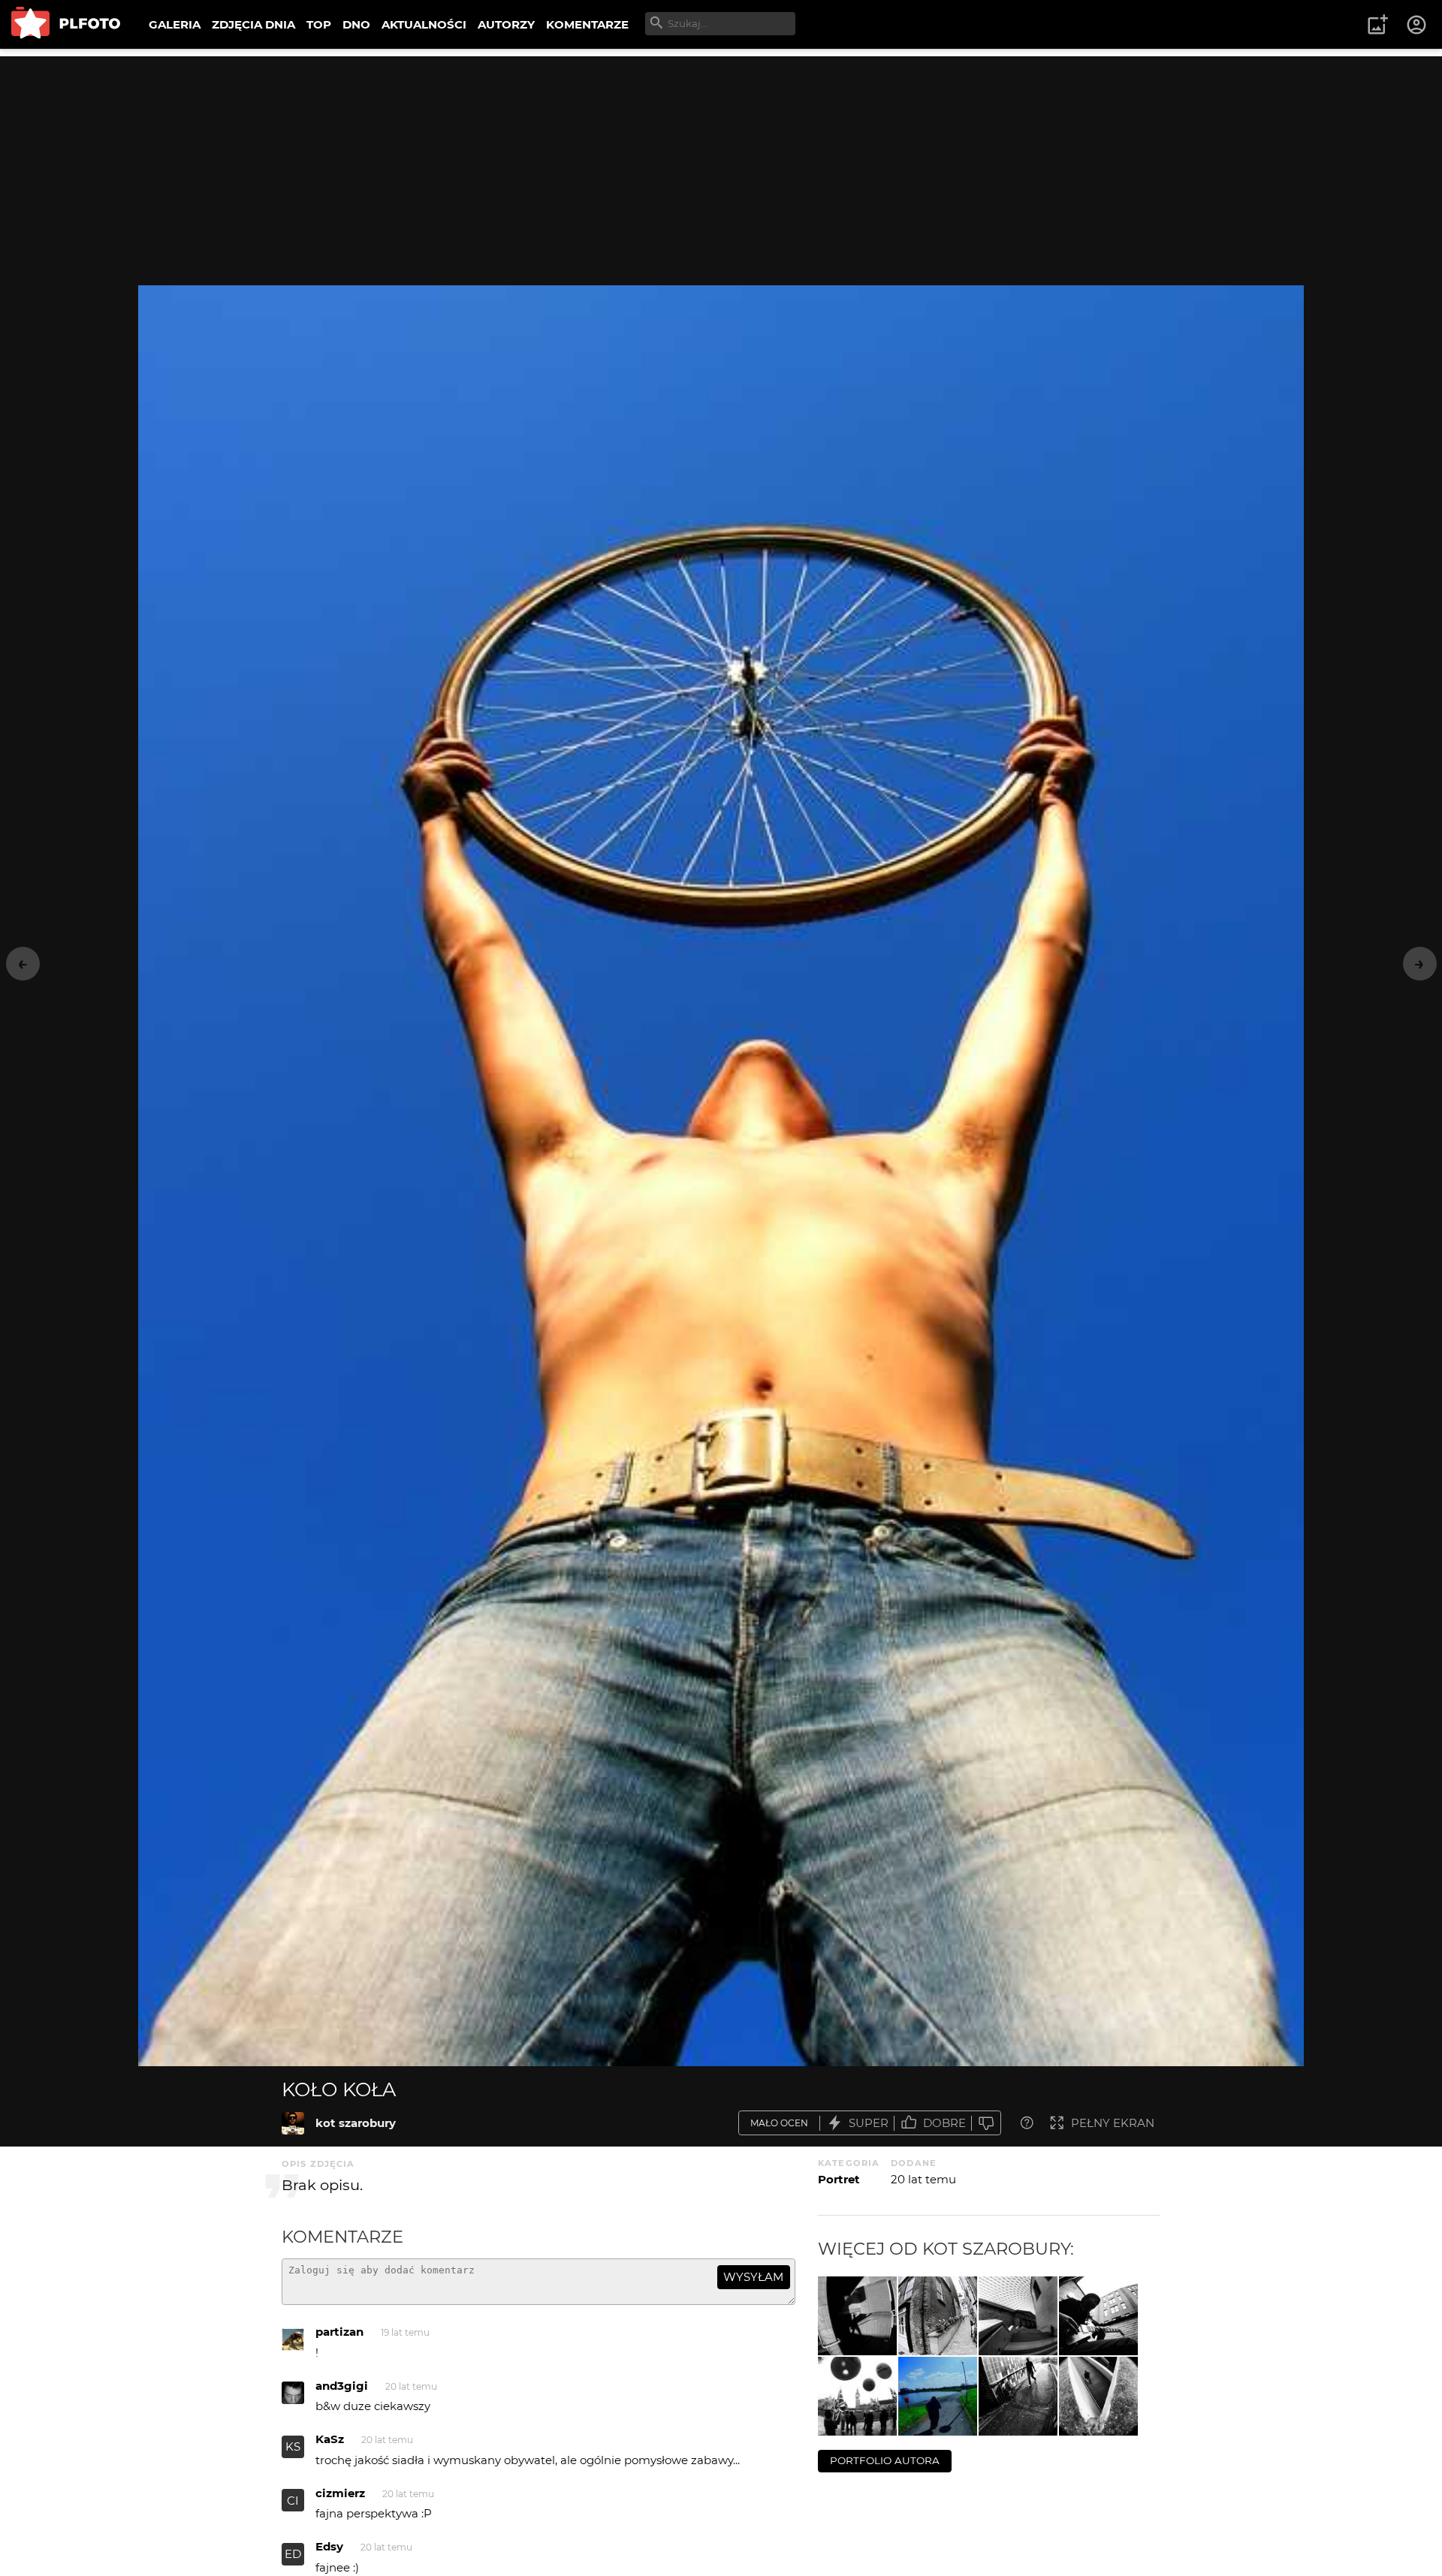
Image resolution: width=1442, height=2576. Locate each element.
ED (293, 2554)
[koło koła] (293, 2123)
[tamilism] (857, 2396)
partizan (339, 2332)
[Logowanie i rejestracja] (1417, 25)
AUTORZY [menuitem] (506, 24)
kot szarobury (356, 2123)
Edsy (329, 2546)
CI (293, 2501)
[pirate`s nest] (1018, 2316)
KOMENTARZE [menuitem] (587, 24)
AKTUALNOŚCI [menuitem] (424, 24)
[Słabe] (986, 2123)
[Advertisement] (721, 161)
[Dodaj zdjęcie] (1377, 25)
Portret (839, 2179)
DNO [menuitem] (356, 24)
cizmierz (340, 2493)
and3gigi (342, 2386)
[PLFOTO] (66, 24)
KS (293, 2446)
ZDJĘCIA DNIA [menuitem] (253, 24)
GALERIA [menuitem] (175, 24)
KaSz (330, 2439)
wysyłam (753, 2277)
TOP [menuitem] (319, 24)
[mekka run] (938, 2396)
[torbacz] (1098, 2396)
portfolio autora (885, 2460)
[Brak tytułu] (857, 2316)
